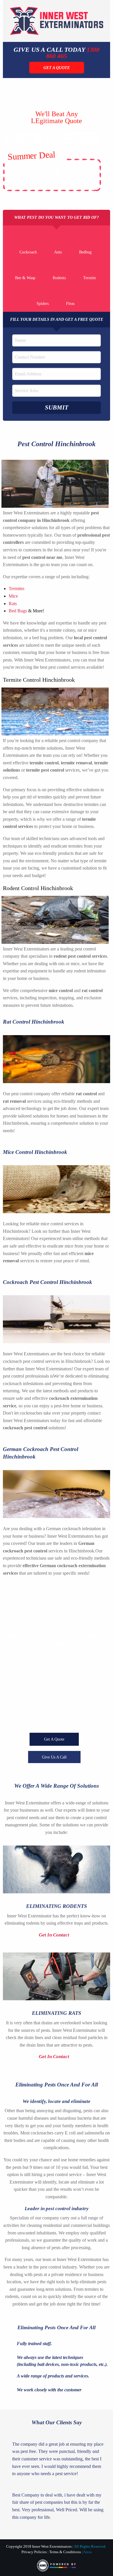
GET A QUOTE (57, 68)
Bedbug (85, 252)
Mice (13, 596)
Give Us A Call (54, 1757)
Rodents (59, 278)
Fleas (70, 304)
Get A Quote (54, 1739)
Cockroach (28, 252)
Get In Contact (55, 1935)
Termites (17, 589)
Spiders (43, 304)
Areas (88, 2552)
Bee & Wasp (25, 278)
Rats (13, 604)
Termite (90, 278)
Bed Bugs (18, 611)
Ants (58, 252)
